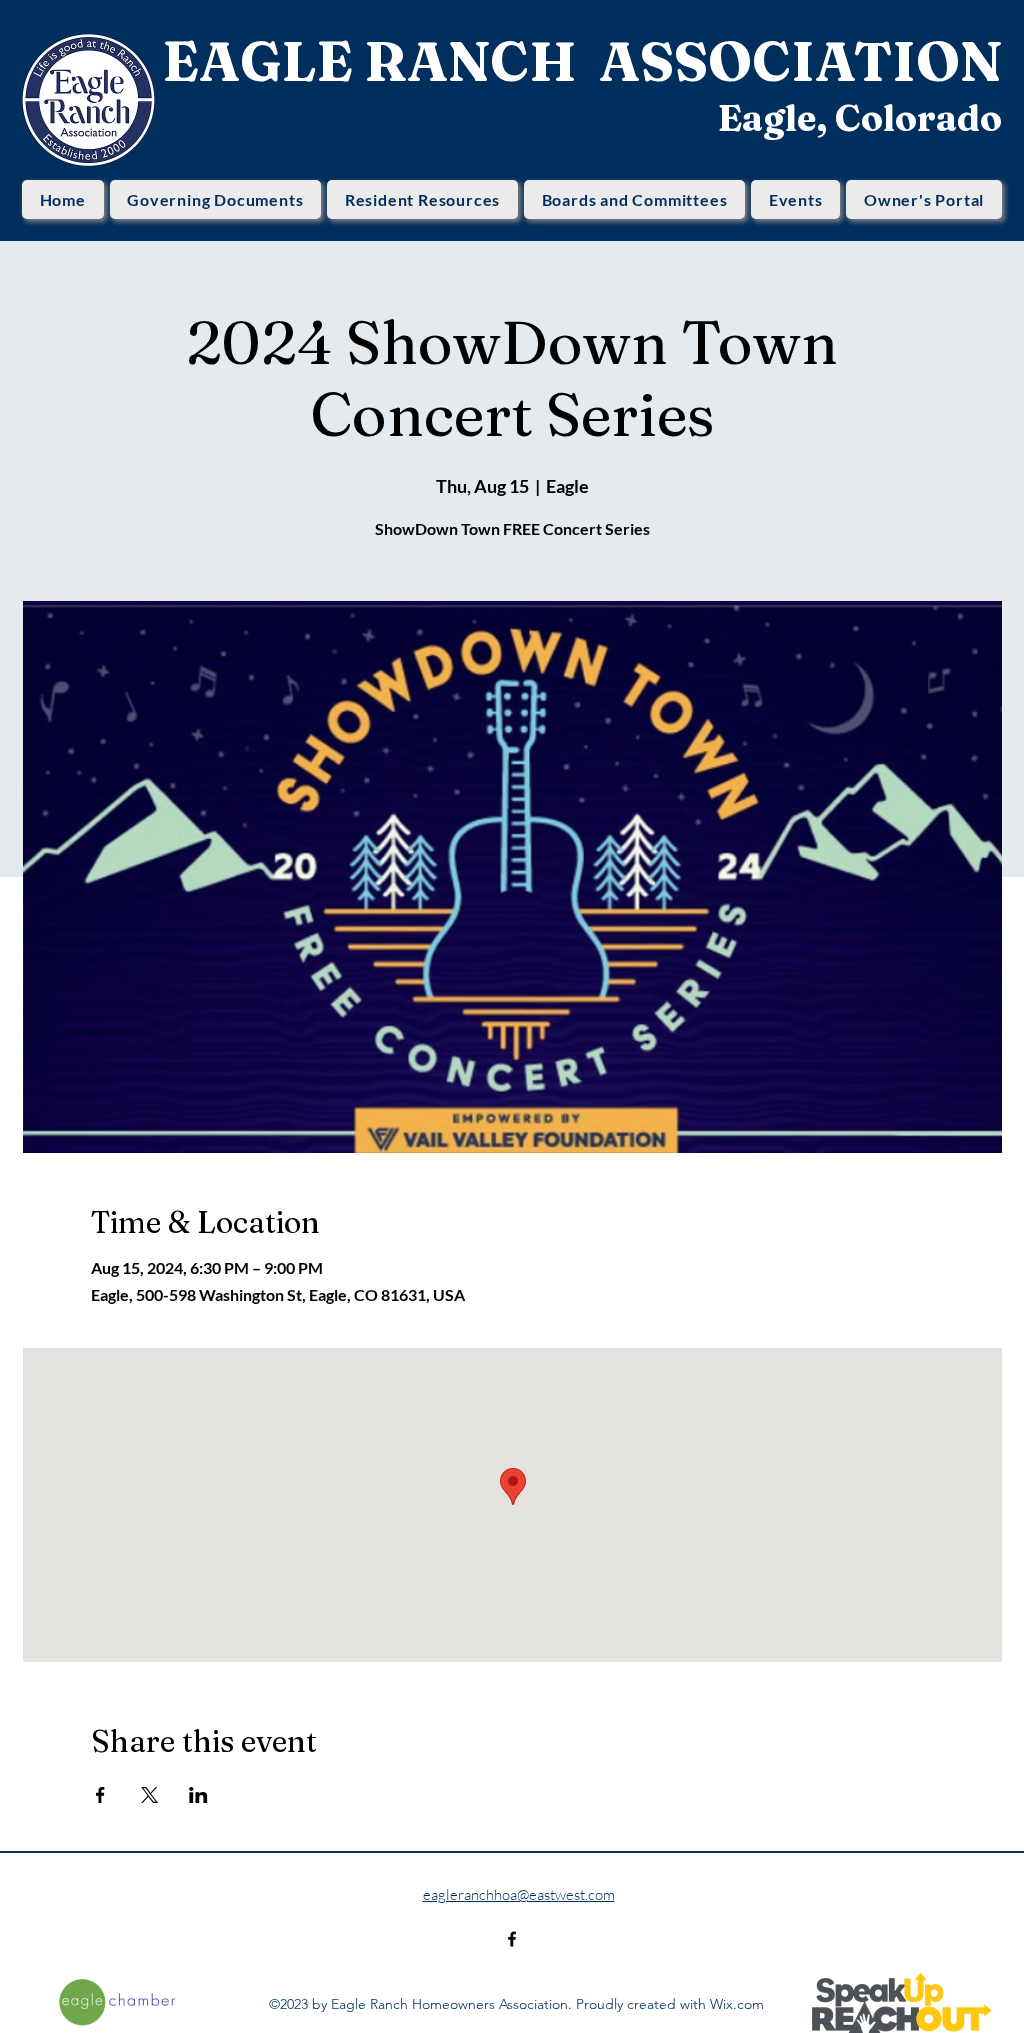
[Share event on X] (149, 1795)
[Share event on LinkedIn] (198, 1795)
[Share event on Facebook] (100, 1795)
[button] (216, 199)
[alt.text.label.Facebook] (512, 1939)
